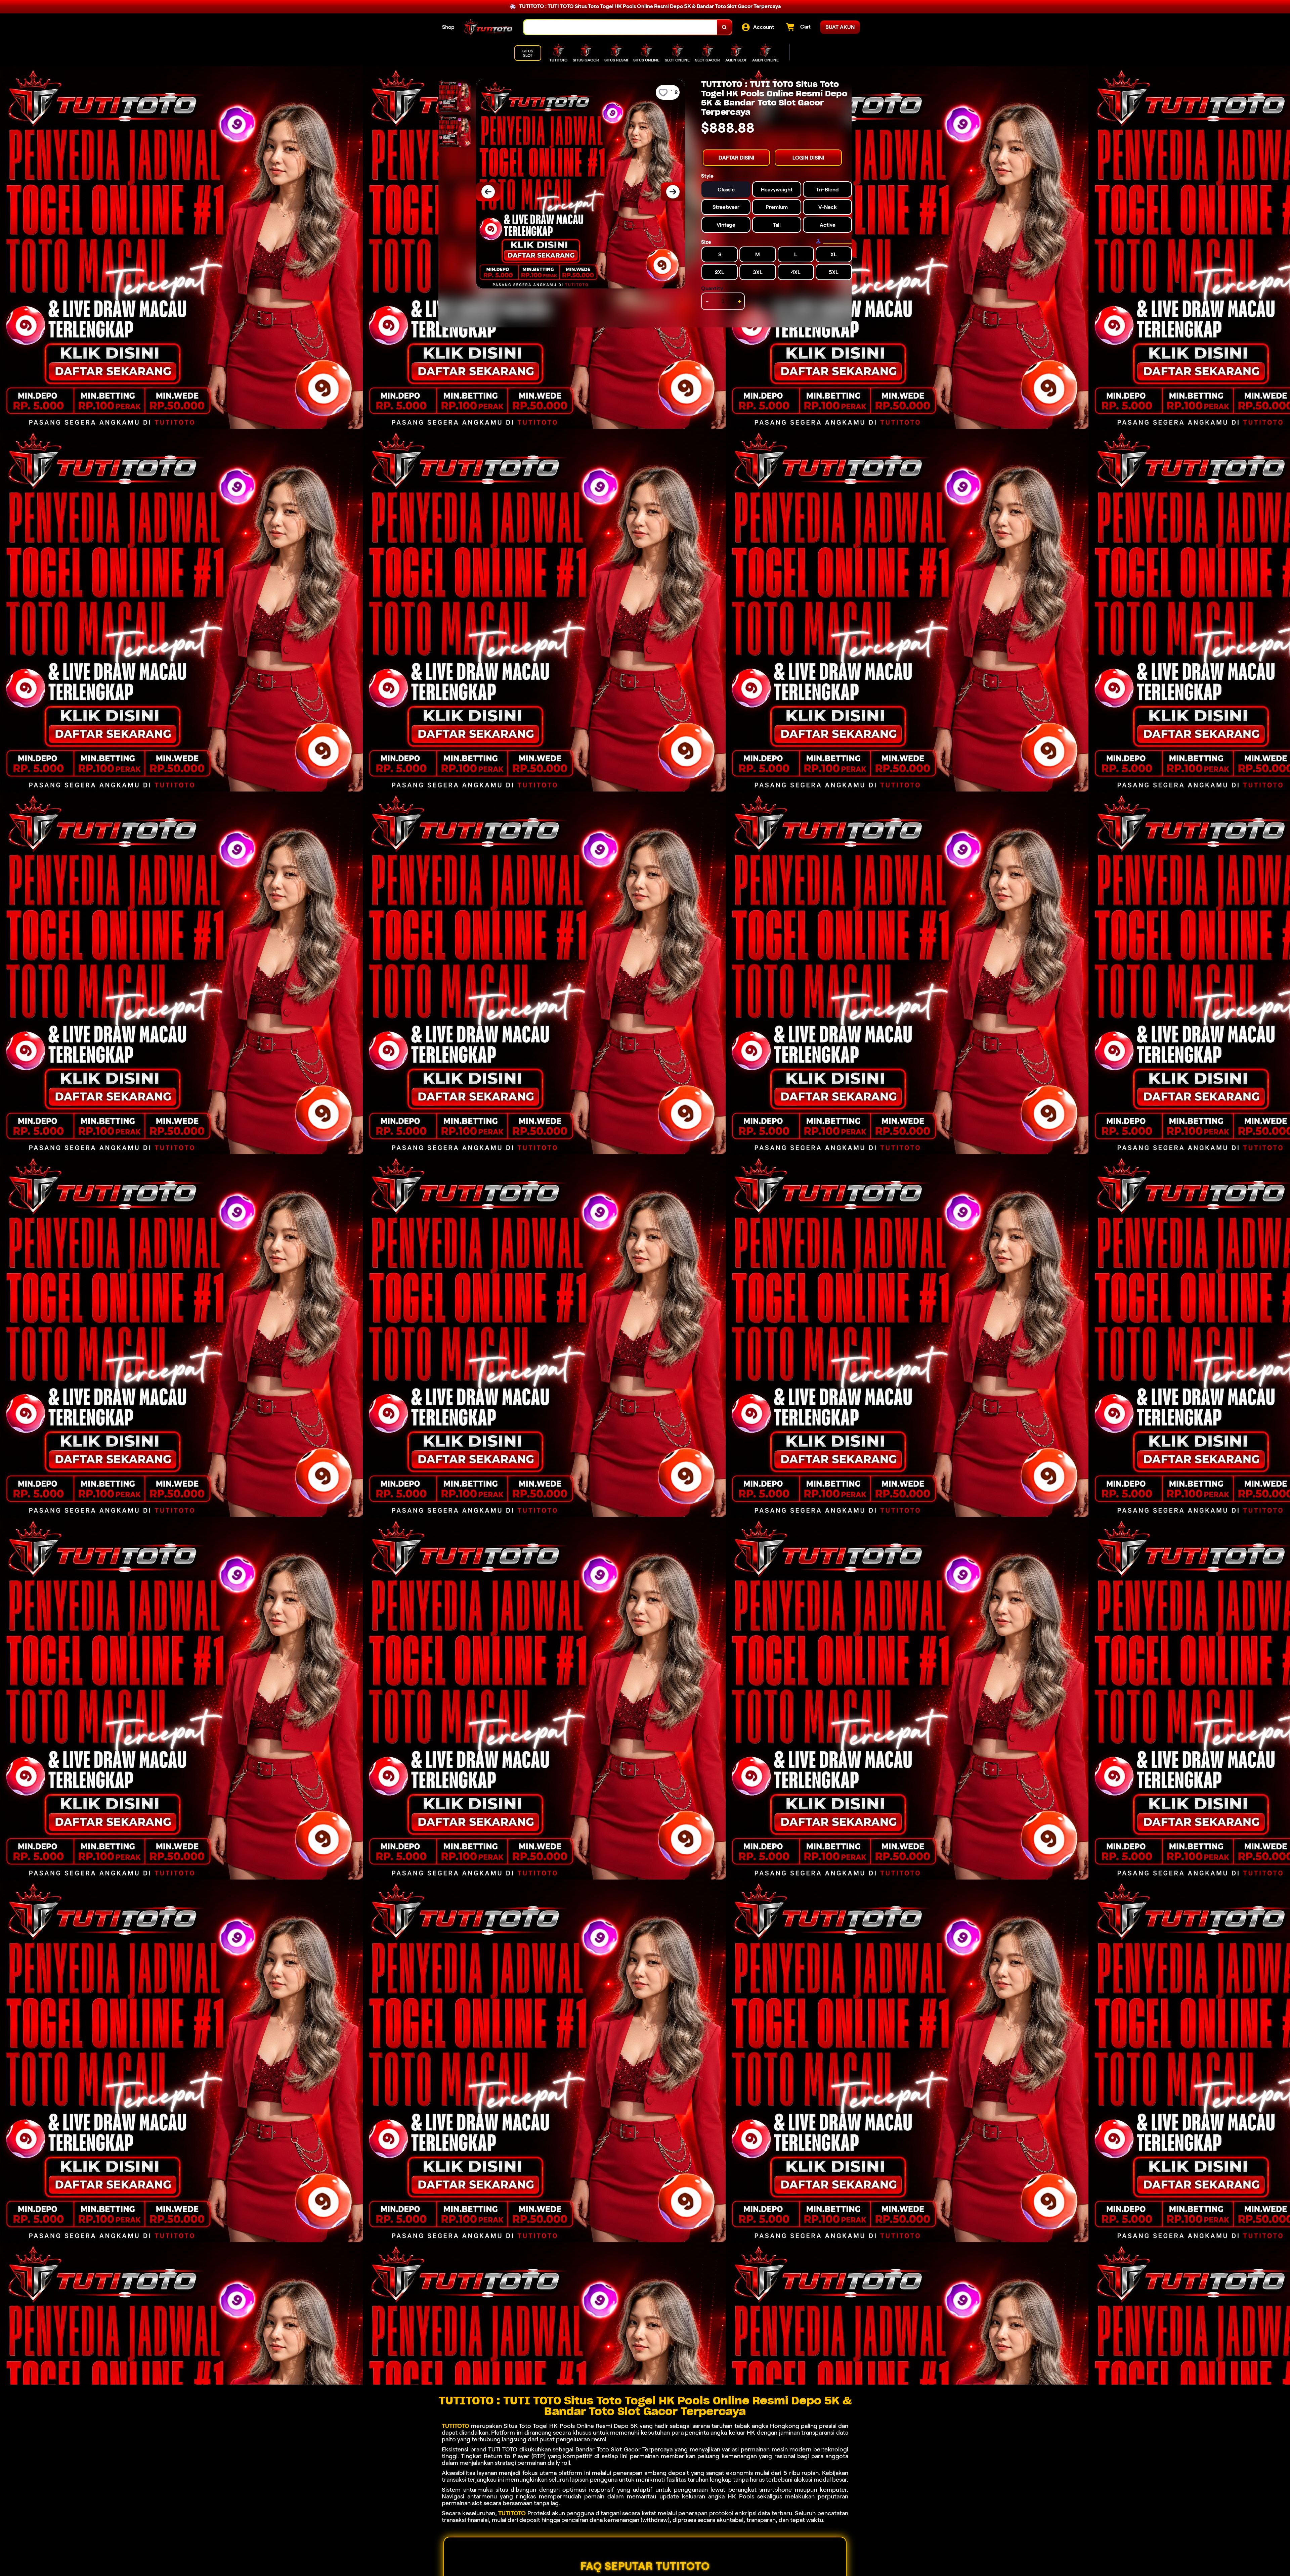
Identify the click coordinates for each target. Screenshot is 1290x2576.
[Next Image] (673, 192)
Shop (448, 27)
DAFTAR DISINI (736, 158)
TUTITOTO (456, 2426)
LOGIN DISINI (808, 158)
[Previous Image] (488, 192)
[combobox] (620, 27)
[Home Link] (489, 27)
